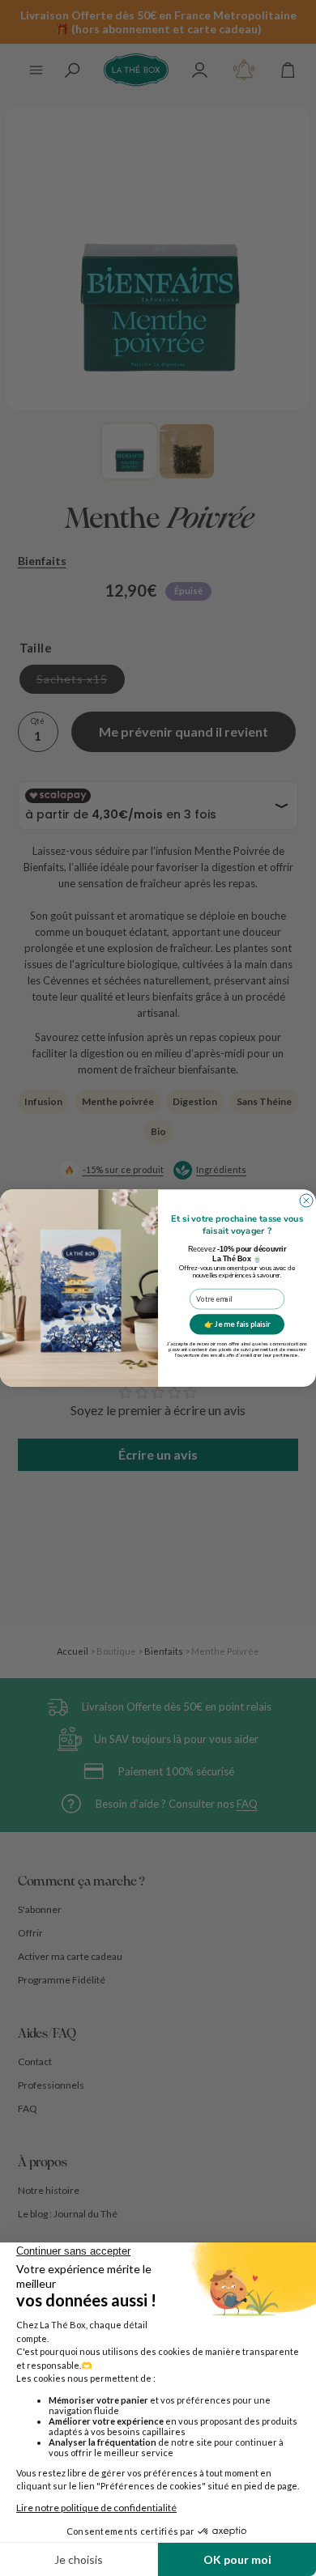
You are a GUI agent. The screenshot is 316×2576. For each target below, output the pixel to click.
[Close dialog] (306, 1201)
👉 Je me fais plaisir (237, 1324)
